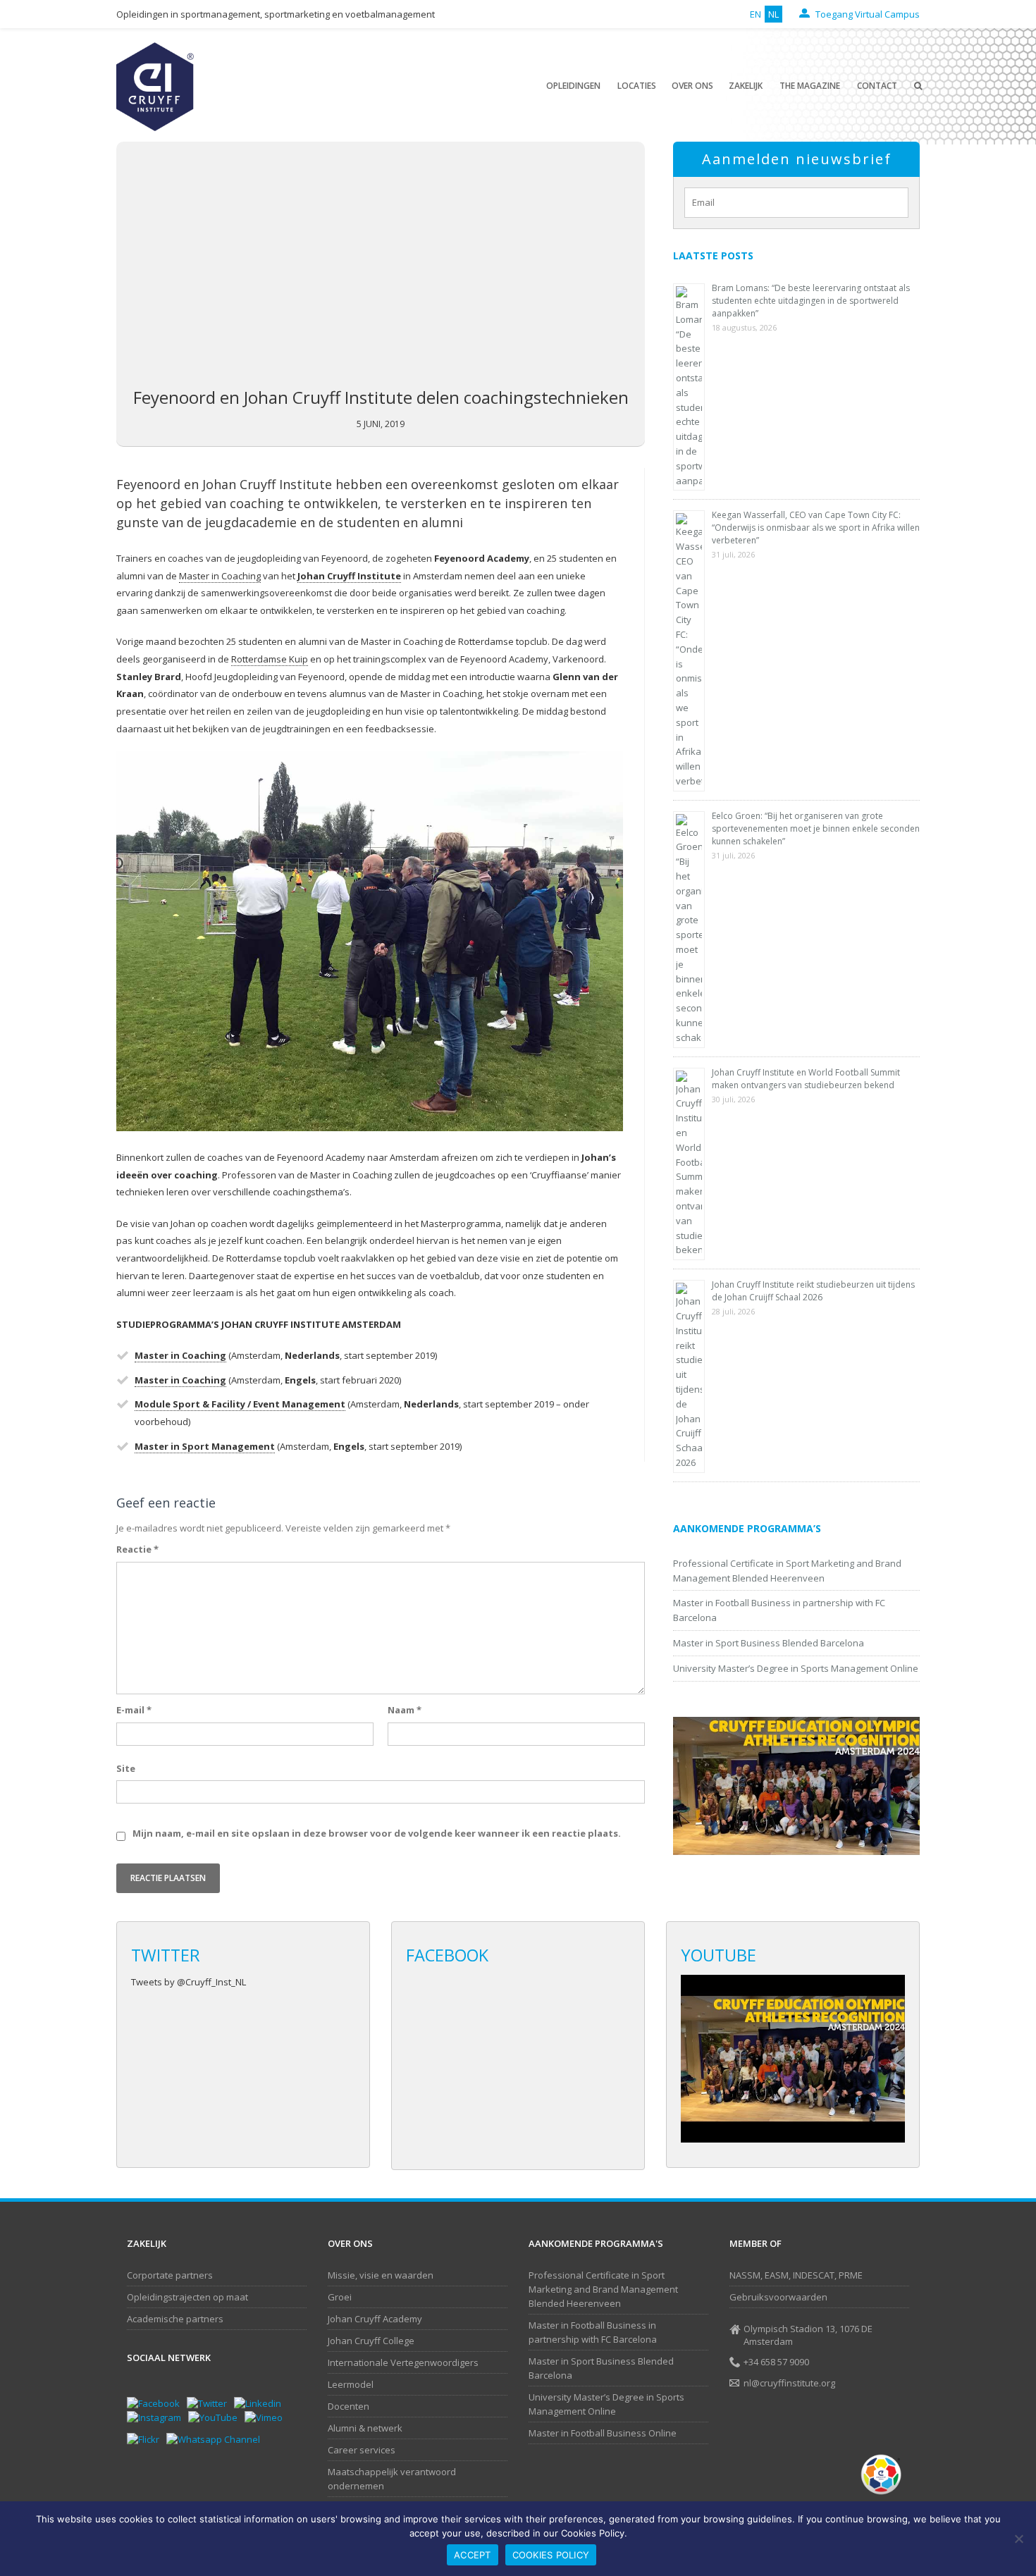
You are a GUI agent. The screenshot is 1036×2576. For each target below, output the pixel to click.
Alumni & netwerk (365, 2428)
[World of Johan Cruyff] (884, 2475)
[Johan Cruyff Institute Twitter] (210, 2403)
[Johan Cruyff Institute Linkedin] (261, 2403)
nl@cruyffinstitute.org (789, 2383)
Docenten (349, 2406)
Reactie (137, 1549)
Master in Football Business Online (603, 2433)
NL (773, 14)
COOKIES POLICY (551, 2555)
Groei (340, 2297)
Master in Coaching (220, 576)
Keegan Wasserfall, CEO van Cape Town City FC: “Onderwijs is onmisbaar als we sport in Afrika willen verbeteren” (816, 528)
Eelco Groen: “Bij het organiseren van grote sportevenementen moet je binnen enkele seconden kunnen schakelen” (816, 828)
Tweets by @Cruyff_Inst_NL (189, 1982)
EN (756, 14)
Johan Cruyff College (371, 2341)
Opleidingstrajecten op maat (187, 2297)
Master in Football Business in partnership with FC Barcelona (593, 2332)
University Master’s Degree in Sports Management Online (796, 1668)
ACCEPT (473, 2555)
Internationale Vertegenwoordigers (403, 2362)
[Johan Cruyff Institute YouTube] (216, 2417)
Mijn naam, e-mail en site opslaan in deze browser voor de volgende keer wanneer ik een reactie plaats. (377, 1833)
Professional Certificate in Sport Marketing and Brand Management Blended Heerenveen (603, 2289)
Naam (405, 1710)
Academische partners (175, 2319)
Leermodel (351, 2384)
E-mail (134, 1710)
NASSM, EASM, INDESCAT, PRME (796, 2275)
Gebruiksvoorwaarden (778, 2297)
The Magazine (810, 86)
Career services (362, 2450)
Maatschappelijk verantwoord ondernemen (392, 2479)
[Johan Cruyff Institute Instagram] (158, 2417)
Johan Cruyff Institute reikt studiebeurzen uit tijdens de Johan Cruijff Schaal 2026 (813, 1291)
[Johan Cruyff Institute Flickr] (147, 2439)
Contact (877, 86)
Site (126, 1768)
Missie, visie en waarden (381, 2275)
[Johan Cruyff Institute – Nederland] (155, 86)
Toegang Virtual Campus (867, 14)
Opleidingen (573, 86)
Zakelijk (746, 86)
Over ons (692, 86)
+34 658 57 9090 (776, 2362)
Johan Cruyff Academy (375, 2319)
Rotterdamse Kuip (270, 659)
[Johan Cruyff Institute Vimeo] (267, 2417)
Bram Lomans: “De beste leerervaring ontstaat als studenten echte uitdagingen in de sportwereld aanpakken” (811, 301)
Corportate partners (170, 2275)
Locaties (637, 86)
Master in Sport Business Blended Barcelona (769, 1643)
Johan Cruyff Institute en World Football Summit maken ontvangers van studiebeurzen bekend (806, 1079)
